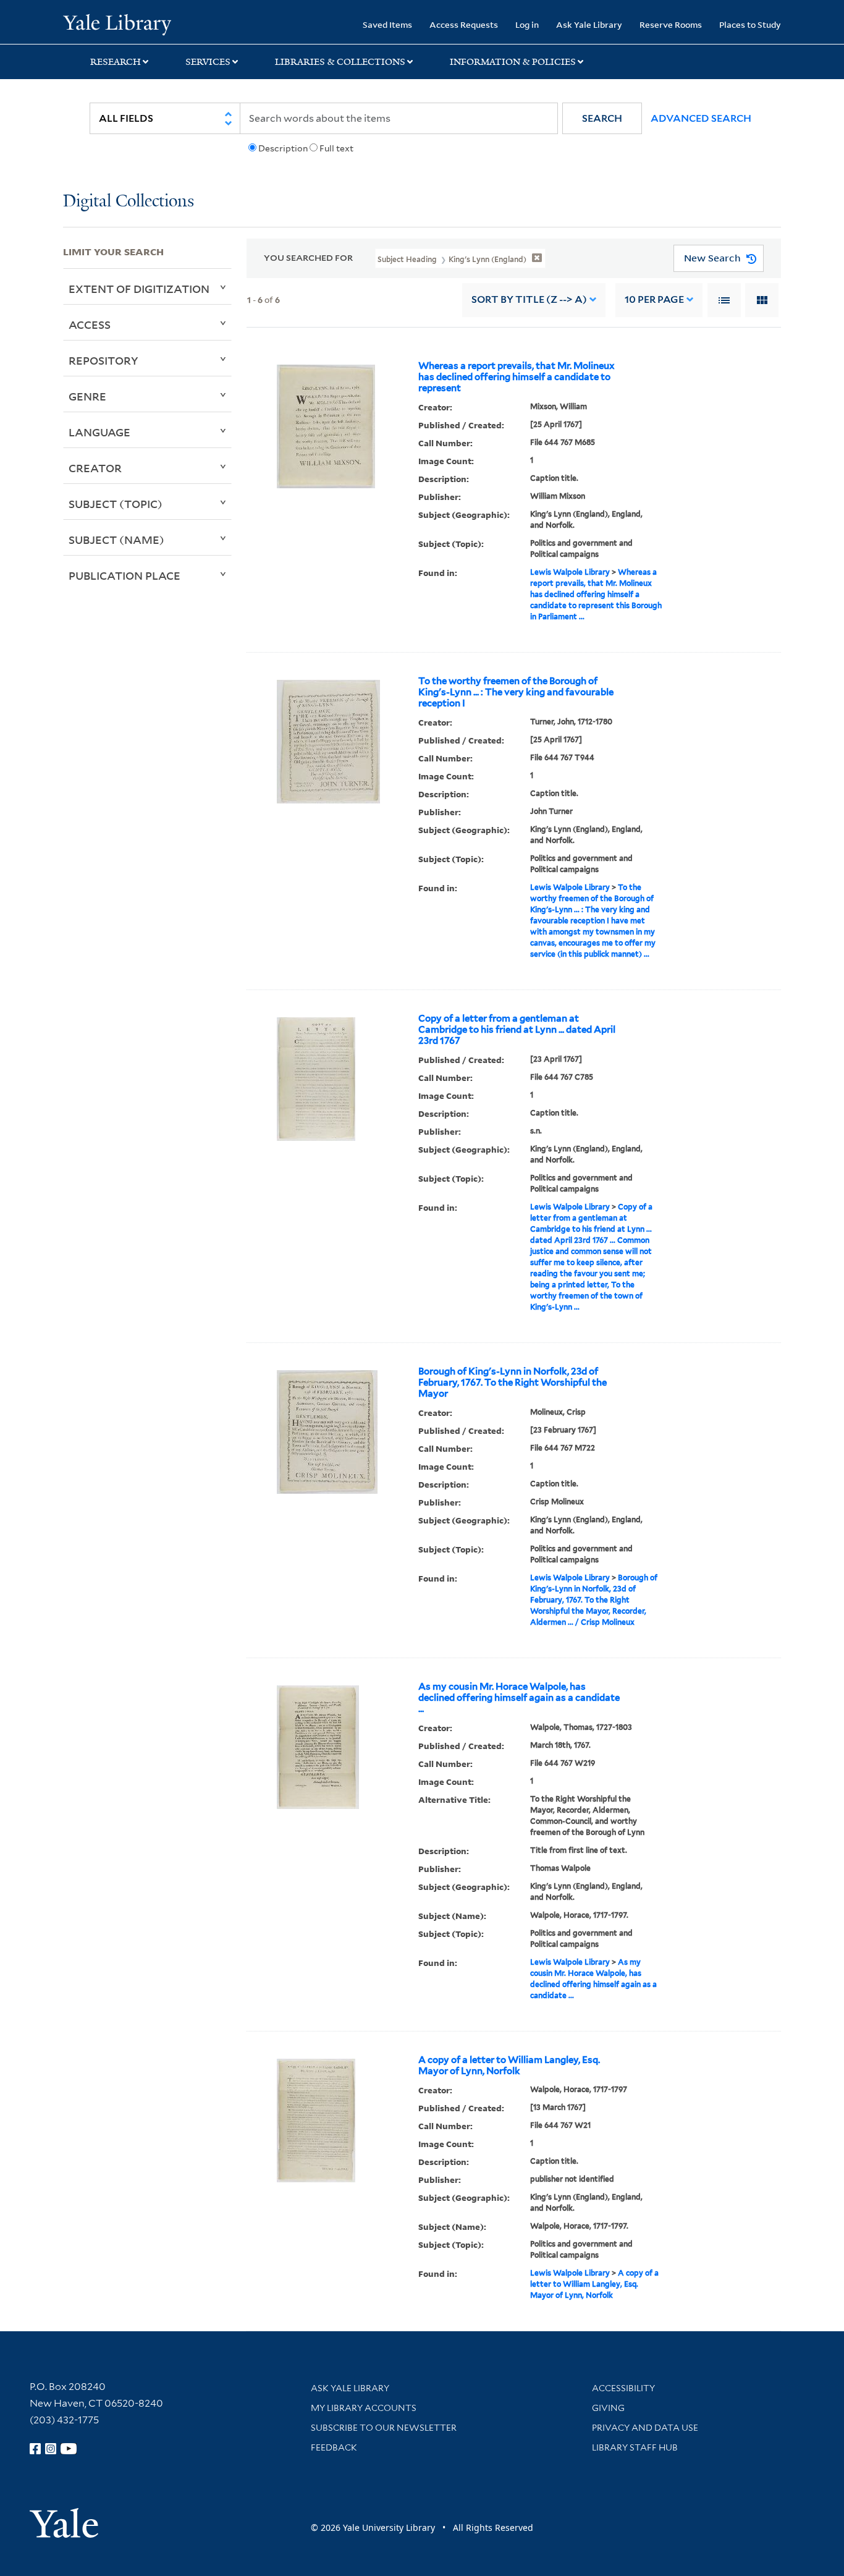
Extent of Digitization (139, 289)
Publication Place (124, 575)
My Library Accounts (364, 2408)
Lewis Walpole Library (570, 572)
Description (283, 148)
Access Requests (464, 24)
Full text (336, 148)
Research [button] (116, 62)
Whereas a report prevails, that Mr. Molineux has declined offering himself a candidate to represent (517, 377)
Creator (95, 468)
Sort (529, 299)
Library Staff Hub (635, 2447)
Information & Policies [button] (513, 62)
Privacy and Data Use (645, 2428)
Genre (87, 396)
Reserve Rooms (671, 24)
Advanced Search (701, 118)
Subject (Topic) (116, 504)
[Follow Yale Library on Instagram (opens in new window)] (51, 2449)
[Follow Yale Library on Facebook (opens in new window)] (35, 2449)
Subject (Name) (116, 540)
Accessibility (623, 2388)
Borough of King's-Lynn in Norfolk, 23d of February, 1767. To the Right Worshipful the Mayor (513, 1383)
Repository (103, 360)
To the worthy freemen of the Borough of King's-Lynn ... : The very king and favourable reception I (516, 692)
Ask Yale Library (589, 24)
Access (90, 324)
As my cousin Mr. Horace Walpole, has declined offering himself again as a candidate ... (519, 1698)
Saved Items (387, 24)
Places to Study (750, 24)
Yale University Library (117, 23)
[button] (602, 118)
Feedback (334, 2447)
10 (654, 299)
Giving (608, 2408)
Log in (527, 24)
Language (99, 432)
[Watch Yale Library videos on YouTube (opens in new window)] (69, 2449)
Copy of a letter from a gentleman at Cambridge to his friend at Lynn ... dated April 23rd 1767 (517, 1030)
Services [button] (208, 62)
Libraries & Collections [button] (340, 62)
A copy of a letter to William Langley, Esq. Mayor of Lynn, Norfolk (509, 2065)
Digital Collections (129, 202)
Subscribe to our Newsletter (384, 2428)
